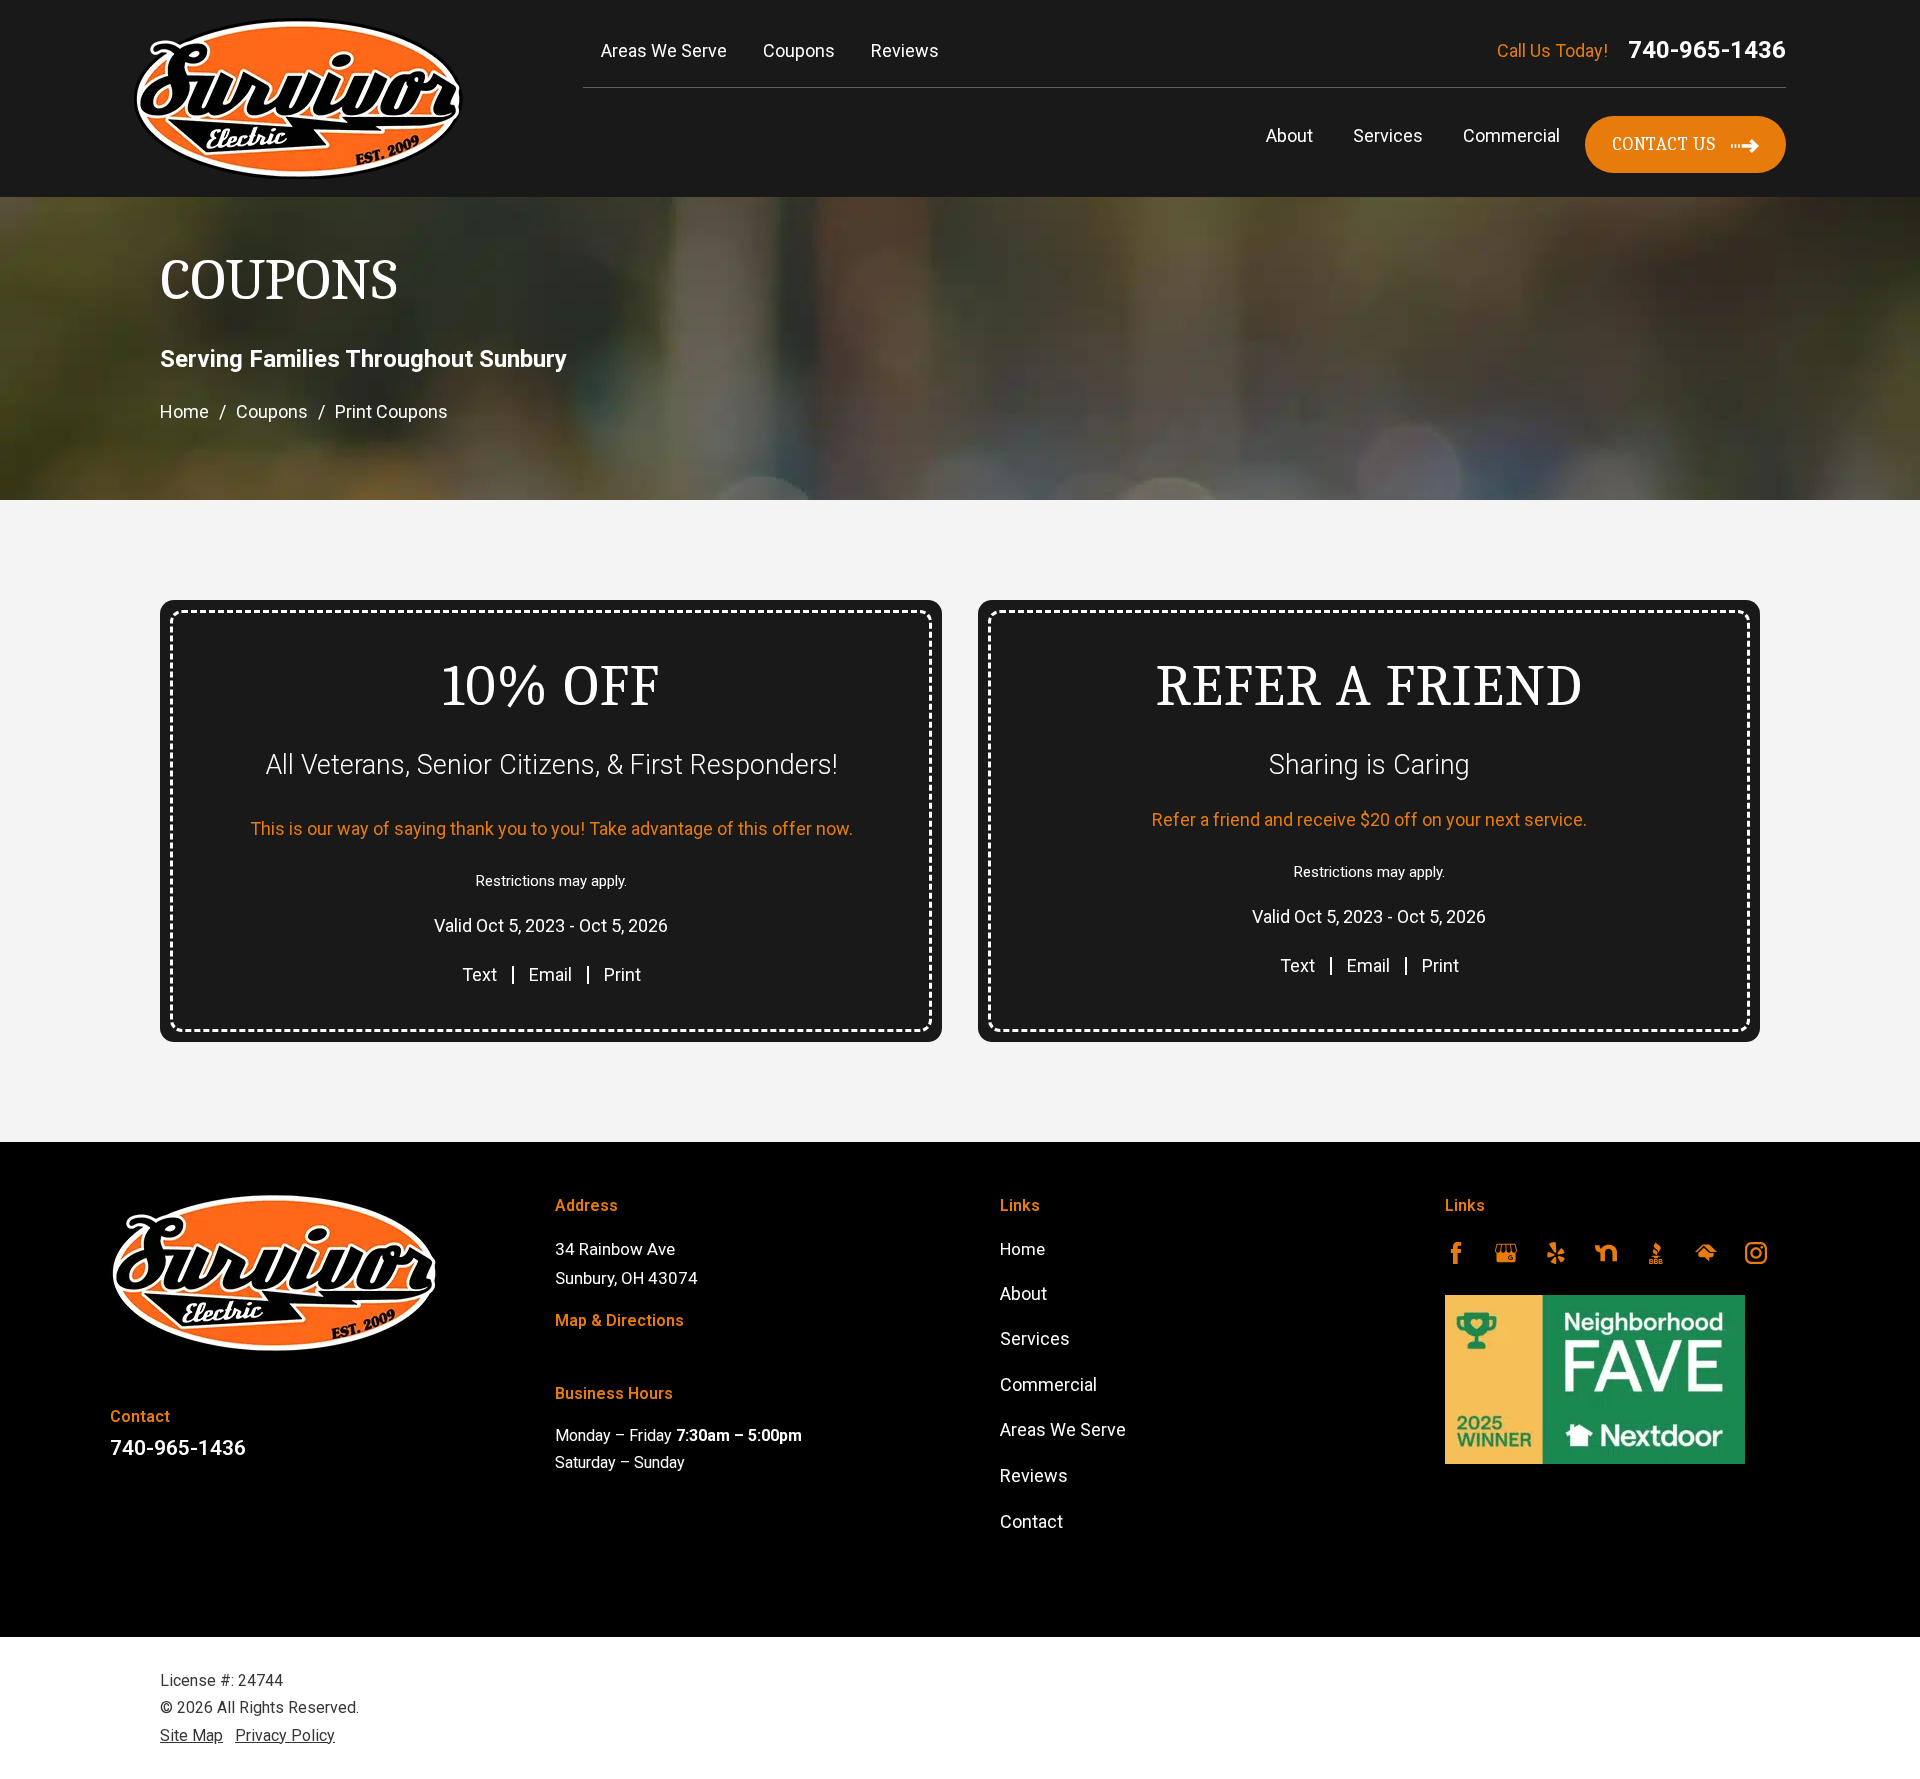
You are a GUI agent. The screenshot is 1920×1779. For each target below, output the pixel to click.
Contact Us (1664, 144)
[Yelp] (1556, 1257)
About (1289, 135)
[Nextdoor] (1606, 1257)
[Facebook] (1456, 1257)
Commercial (1511, 135)
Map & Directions (619, 1320)
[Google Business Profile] (1506, 1257)
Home (184, 411)
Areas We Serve (1063, 1429)
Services (1388, 135)
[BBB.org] (1656, 1257)
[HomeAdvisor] (1706, 1257)
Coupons (272, 411)
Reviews (1034, 1475)
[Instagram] (1756, 1257)
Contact (1031, 1521)
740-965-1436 (1707, 50)
